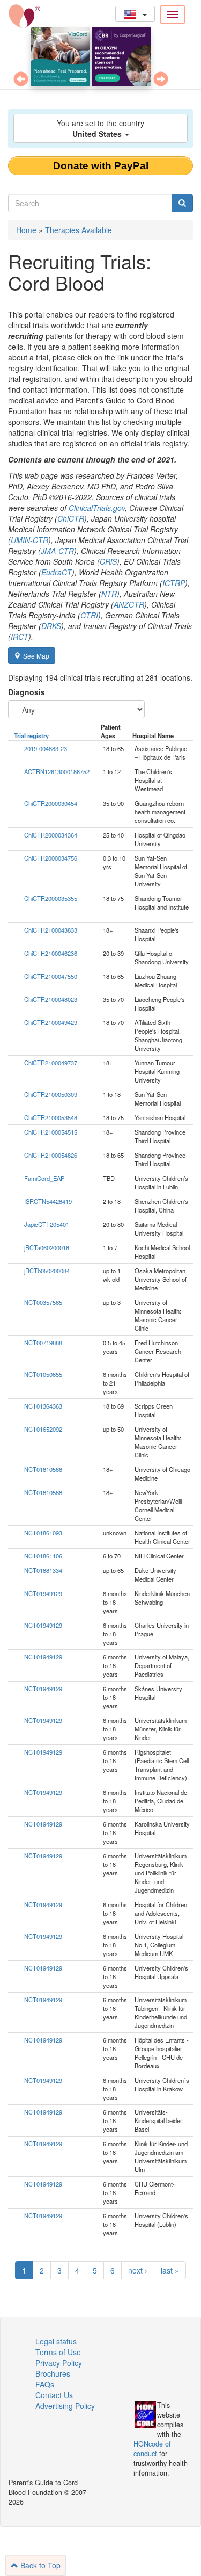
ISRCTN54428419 (48, 1201)
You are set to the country (100, 128)
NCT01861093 (43, 1533)
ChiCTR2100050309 (51, 1094)
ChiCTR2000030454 (51, 803)
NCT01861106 (43, 1556)
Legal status (56, 2341)
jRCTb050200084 (47, 1271)
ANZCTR (129, 604)
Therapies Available (79, 230)
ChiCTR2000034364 (51, 835)
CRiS (108, 561)
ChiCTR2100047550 (51, 976)
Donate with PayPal (101, 166)
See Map (36, 656)
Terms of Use (58, 2352)
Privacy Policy (59, 2363)
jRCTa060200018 (47, 1247)
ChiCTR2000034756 (51, 858)
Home (26, 230)
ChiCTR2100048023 (51, 999)
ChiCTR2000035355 (51, 898)
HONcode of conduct (152, 2449)
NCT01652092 (43, 1429)
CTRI (89, 615)
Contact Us (54, 2395)
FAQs (45, 2384)
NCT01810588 (43, 1469)
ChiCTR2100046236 (51, 953)
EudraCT (57, 572)
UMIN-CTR (29, 540)
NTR (109, 594)
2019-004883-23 (46, 748)
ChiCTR (71, 518)
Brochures (53, 2373)
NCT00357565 (43, 1302)
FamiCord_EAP (44, 1178)
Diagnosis (27, 692)
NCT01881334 (43, 1570)
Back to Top (39, 2565)
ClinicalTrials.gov (97, 508)
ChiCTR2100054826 (51, 1155)
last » (170, 2270)
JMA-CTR (57, 551)
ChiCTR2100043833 (51, 930)
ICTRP (174, 583)
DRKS (51, 626)
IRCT (20, 637)
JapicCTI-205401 (47, 1224)
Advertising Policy (65, 2406)
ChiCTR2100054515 (51, 1132)
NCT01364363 (43, 1406)
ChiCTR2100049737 (51, 1063)
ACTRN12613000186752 (57, 771)
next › (138, 2270)
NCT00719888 (43, 1343)
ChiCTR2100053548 (51, 1117)
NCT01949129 (43, 1593)
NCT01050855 (43, 1374)
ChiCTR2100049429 (51, 1022)
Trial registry (31, 735)
